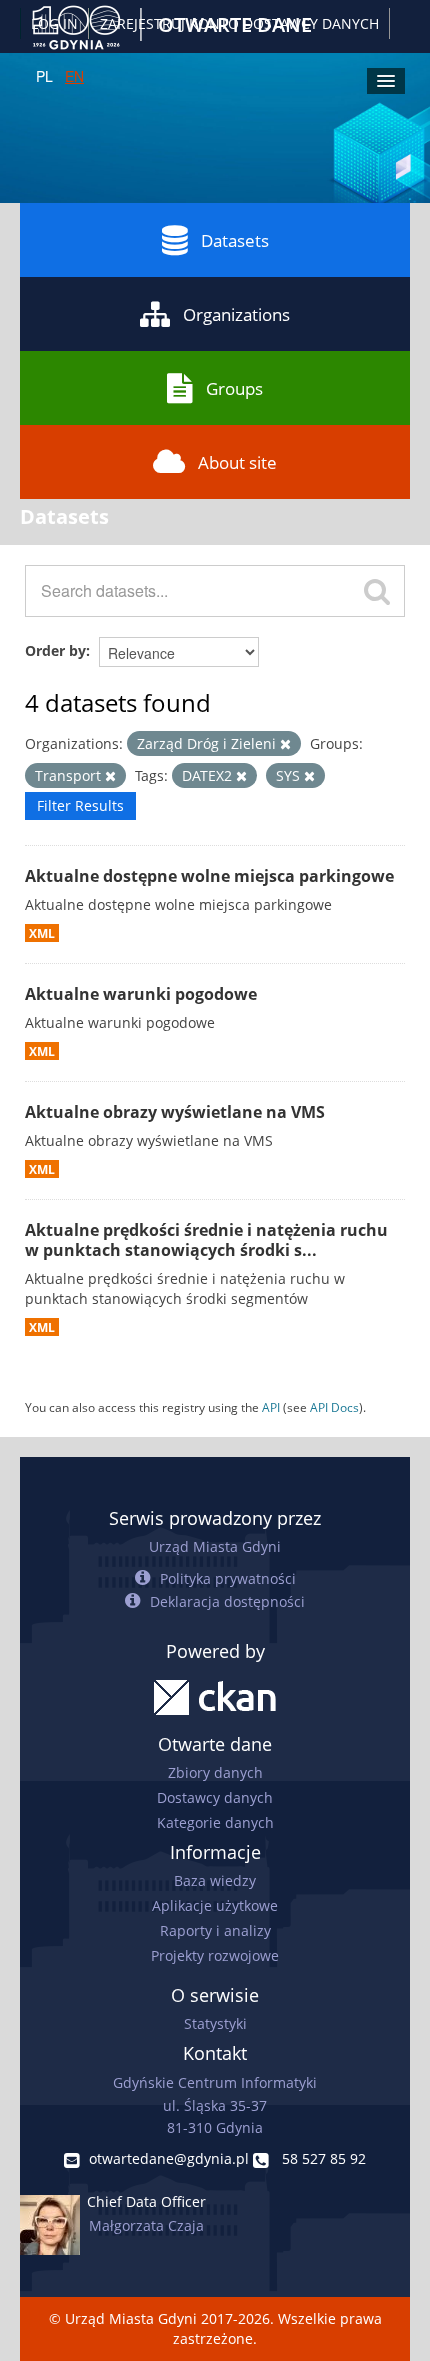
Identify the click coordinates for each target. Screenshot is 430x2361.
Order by (55, 650)
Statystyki (215, 2023)
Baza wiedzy (215, 1880)
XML (42, 933)
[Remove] (285, 744)
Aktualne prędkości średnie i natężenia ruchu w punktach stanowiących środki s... (206, 1240)
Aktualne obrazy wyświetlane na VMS (175, 1112)
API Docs (334, 1407)
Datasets (235, 240)
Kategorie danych (215, 1822)
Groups (234, 388)
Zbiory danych (215, 1772)
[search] (377, 591)
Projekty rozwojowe (215, 1955)
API (271, 1407)
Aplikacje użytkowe (215, 1905)
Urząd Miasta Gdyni (215, 1546)
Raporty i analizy (215, 1930)
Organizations (236, 314)
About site (237, 462)
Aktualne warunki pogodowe (141, 994)
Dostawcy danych (215, 1797)
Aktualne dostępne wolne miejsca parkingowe (209, 876)
